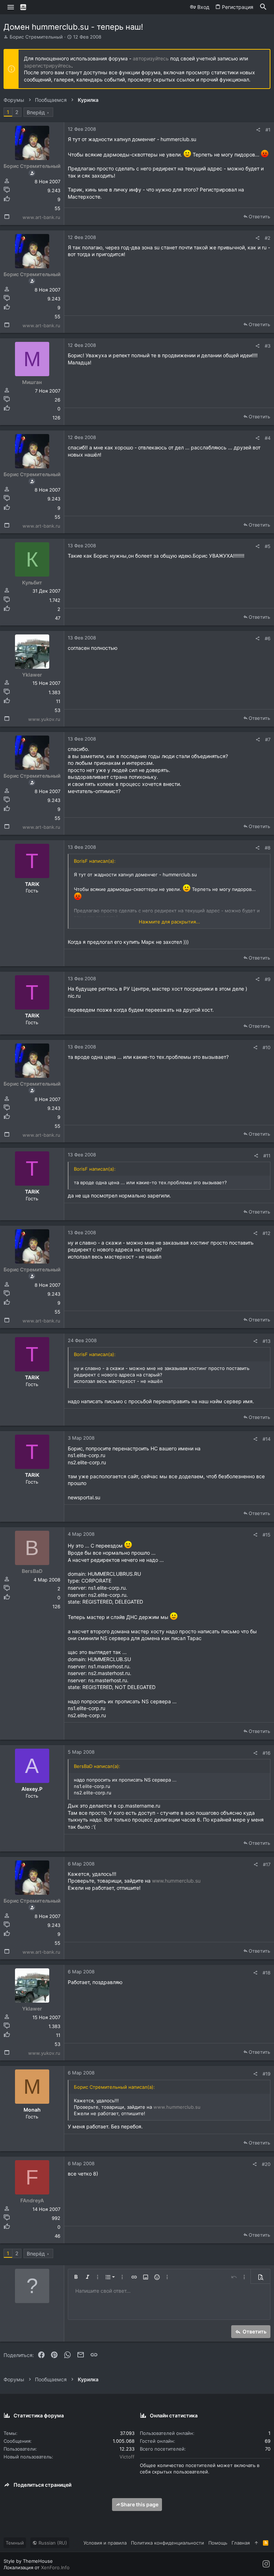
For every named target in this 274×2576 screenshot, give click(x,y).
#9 (268, 979)
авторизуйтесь (151, 58)
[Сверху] (256, 2543)
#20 (266, 2164)
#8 (268, 848)
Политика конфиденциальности (168, 2543)
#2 (268, 238)
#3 (268, 346)
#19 (267, 2074)
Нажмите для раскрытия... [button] (169, 922)
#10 (267, 1047)
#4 (268, 438)
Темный (15, 2543)
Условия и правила (105, 2543)
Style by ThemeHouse (28, 2561)
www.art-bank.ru (41, 217)
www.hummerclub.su (176, 1881)
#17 (267, 1864)
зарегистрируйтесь (48, 66)
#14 (267, 1439)
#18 (267, 1973)
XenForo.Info (55, 2567)
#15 (267, 1535)
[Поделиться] (258, 130)
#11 (267, 1156)
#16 (267, 1753)
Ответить (259, 216)
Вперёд (36, 112)
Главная (241, 2543)
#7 (268, 739)
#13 (267, 1341)
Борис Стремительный (36, 37)
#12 (267, 1233)
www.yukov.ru (44, 719)
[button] (11, 7)
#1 (268, 130)
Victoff (127, 2457)
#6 (268, 638)
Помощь (218, 2543)
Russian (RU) (52, 2543)
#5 (268, 546)
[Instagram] (266, 2564)
